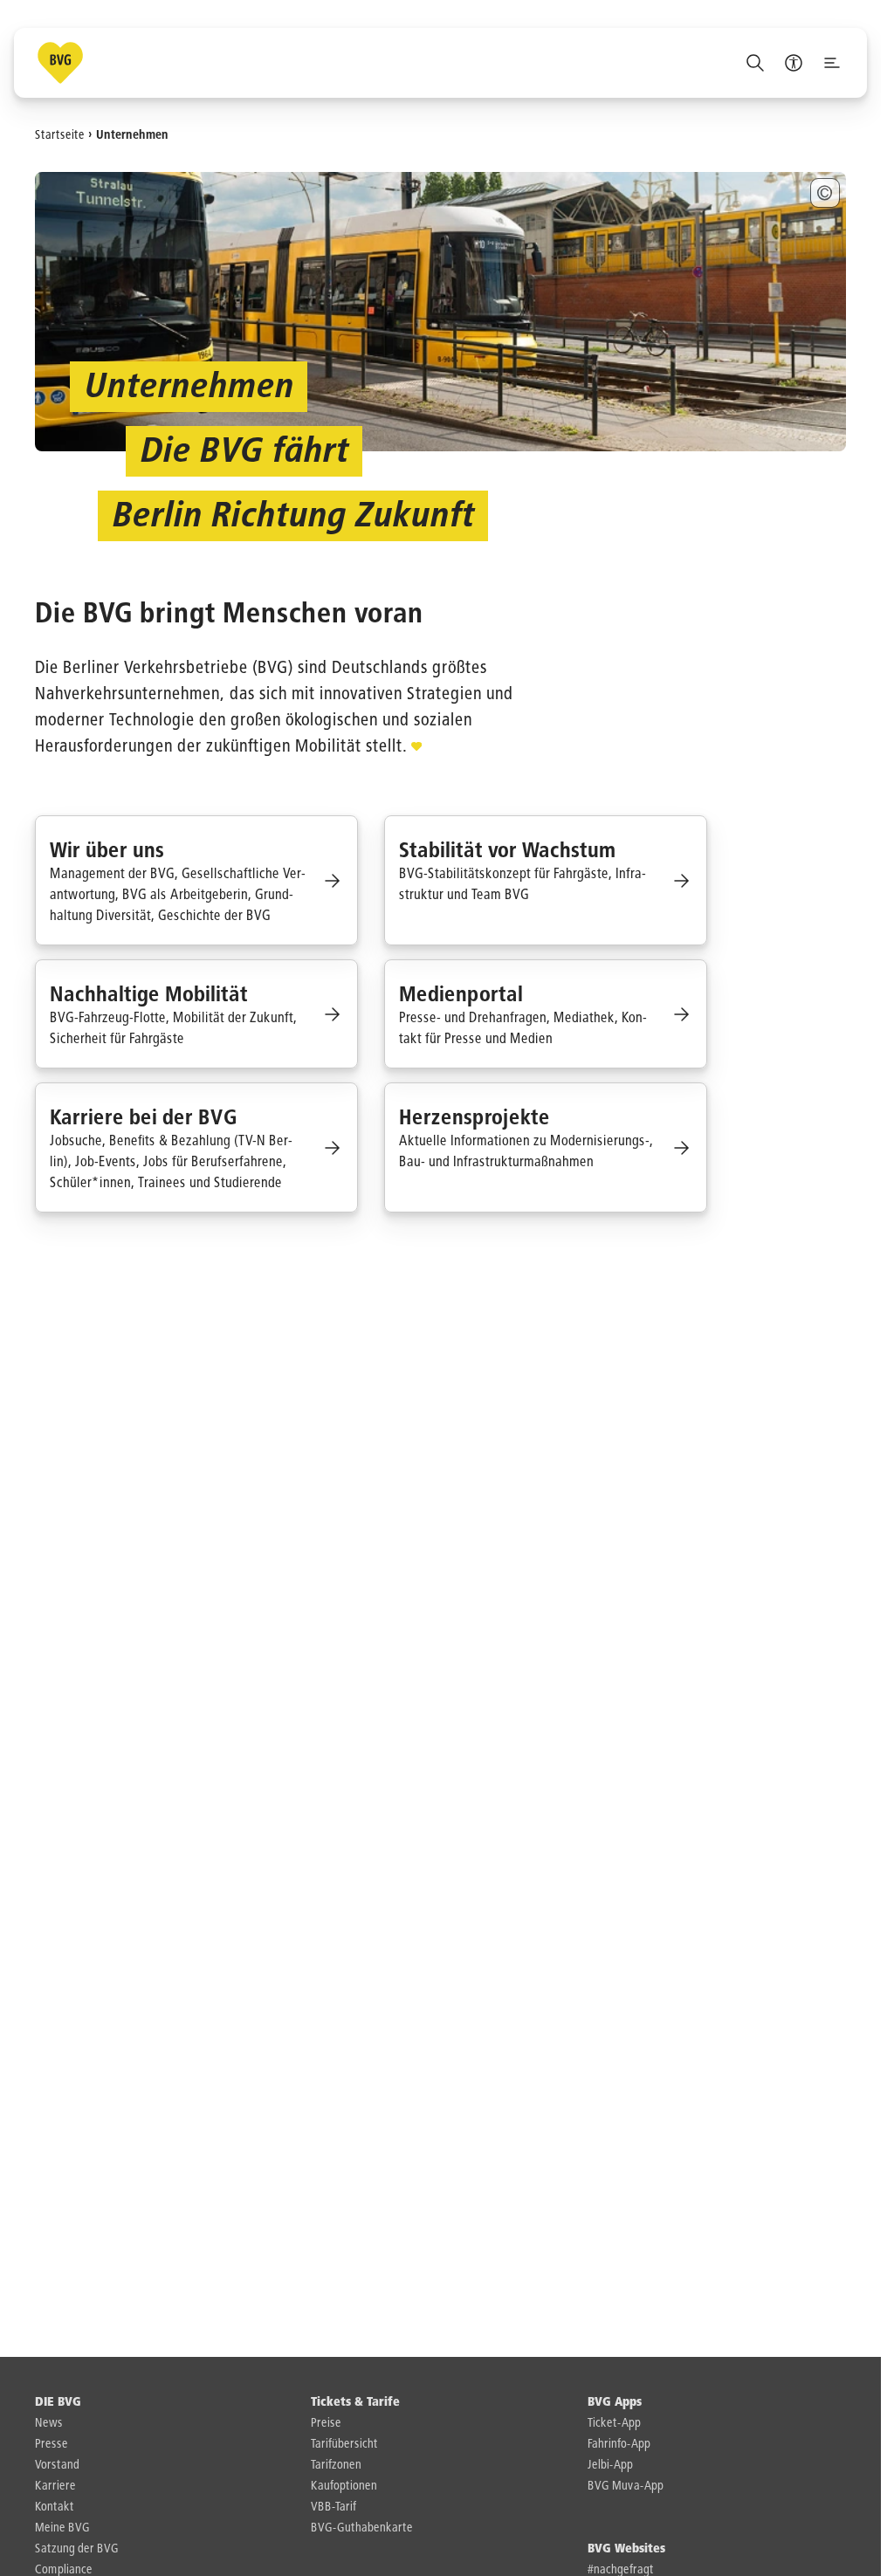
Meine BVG (62, 2528)
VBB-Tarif (334, 2507)
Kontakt (55, 2507)
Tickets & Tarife (355, 2402)
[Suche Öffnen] (755, 63)
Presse (52, 2444)
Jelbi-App (610, 2465)
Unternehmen (132, 134)
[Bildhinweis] (825, 193)
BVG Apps (615, 2402)
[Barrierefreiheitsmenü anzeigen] (794, 63)
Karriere (55, 2486)
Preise (326, 2423)
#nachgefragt (621, 2570)
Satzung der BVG (77, 2549)
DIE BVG (58, 2402)
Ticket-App (614, 2423)
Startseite (60, 134)
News (49, 2423)
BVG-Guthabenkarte (362, 2528)
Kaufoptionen (344, 2486)
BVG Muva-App (626, 2486)
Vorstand (57, 2465)
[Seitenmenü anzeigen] (832, 63)
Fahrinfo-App (619, 2444)
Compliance (64, 2570)
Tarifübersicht (344, 2444)
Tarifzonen (336, 2465)
